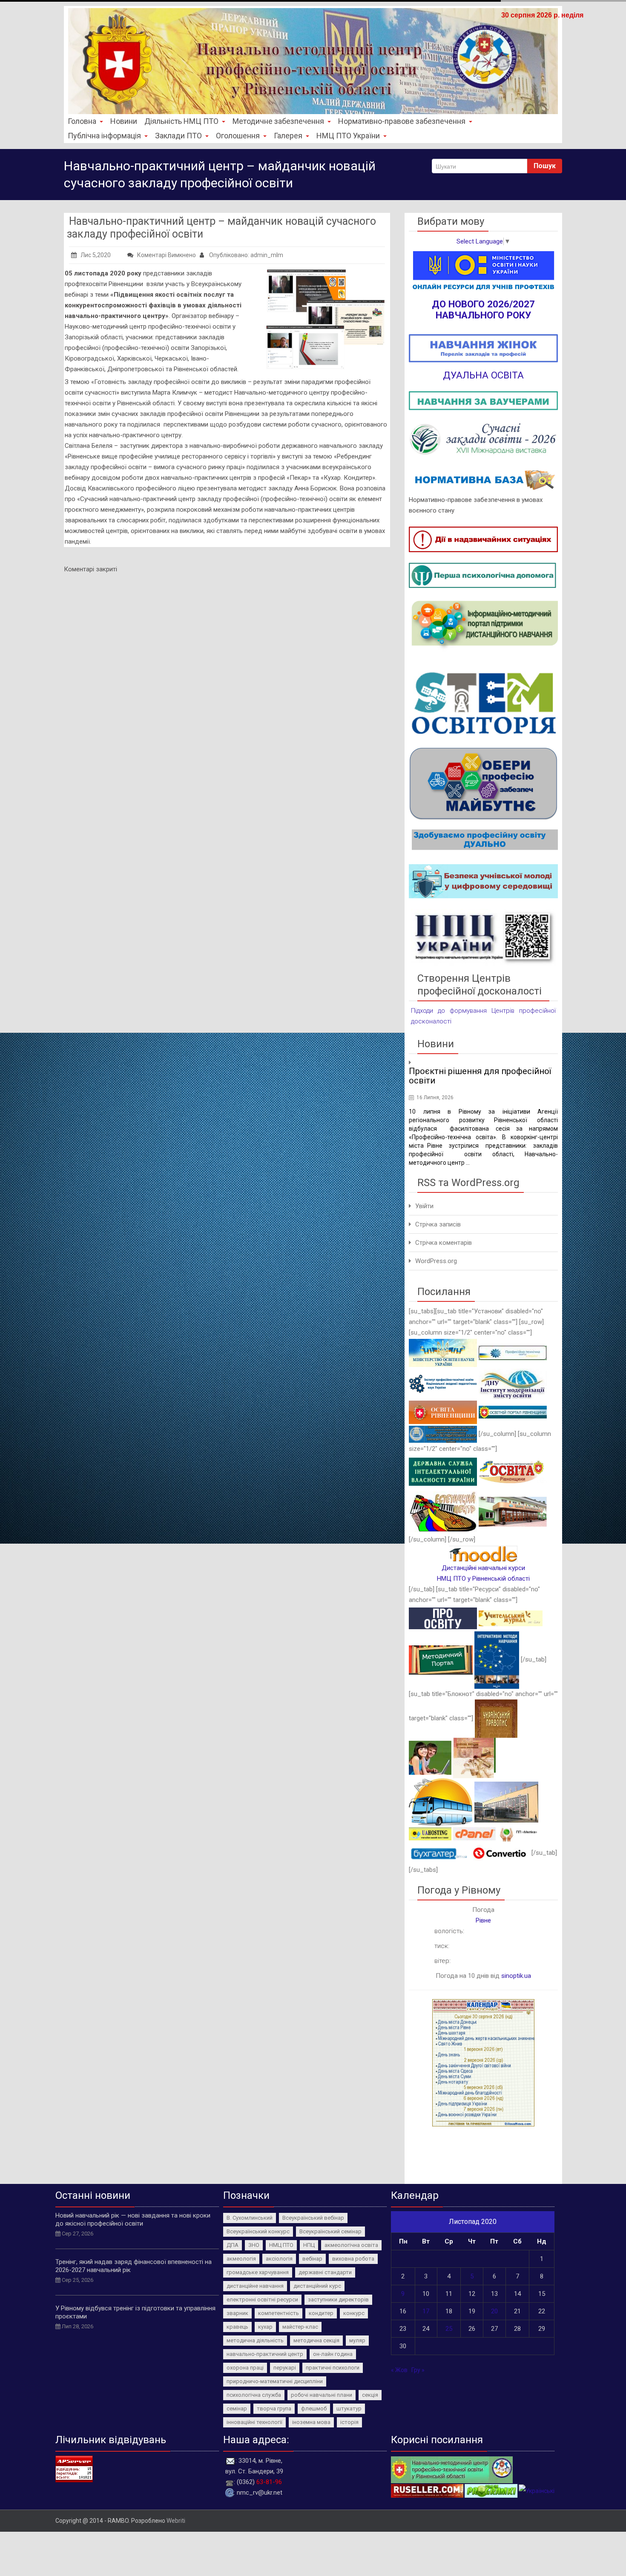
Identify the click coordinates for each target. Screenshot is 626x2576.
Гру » (418, 2370)
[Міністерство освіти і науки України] (443, 1352)
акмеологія (241, 2259)
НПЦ (309, 2245)
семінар (237, 2408)
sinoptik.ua (516, 1976)
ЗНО (254, 2245)
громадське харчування (258, 2272)
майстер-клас (300, 2327)
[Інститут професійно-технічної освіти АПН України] (443, 1383)
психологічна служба (254, 2395)
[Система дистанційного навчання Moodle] (483, 1553)
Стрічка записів (438, 1224)
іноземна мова (311, 2422)
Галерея (288, 136)
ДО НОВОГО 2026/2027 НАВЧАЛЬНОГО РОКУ (483, 309)
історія (349, 2422)
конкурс (354, 2313)
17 (426, 2311)
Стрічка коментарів (444, 1243)
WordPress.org (436, 1261)
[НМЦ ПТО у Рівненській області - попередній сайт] (452, 2469)
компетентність (279, 2313)
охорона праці (245, 2368)
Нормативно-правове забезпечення (402, 121)
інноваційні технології (254, 2422)
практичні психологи (333, 2368)
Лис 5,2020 (96, 255)
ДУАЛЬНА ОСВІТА (483, 375)
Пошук (545, 166)
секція (370, 2395)
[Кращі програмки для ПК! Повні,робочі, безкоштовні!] (403, 2490)
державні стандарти (325, 2272)
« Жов (399, 2370)
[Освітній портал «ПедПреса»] (443, 1618)
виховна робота (353, 2259)
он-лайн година (333, 2354)
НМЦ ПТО (281, 2245)
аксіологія (279, 2259)
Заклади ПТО (178, 136)
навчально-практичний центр (265, 2354)
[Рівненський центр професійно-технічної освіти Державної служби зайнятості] (513, 1511)
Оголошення (238, 136)
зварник (237, 2313)
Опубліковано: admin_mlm (246, 255)
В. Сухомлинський (250, 2218)
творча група (274, 2408)
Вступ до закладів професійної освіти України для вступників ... (474, 1076)
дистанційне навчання (255, 2286)
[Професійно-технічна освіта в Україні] (513, 1352)
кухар (265, 2327)
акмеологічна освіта (351, 2245)
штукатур (349, 2408)
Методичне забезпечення (278, 121)
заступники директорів (338, 2299)
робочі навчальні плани (322, 2395)
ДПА (233, 2245)
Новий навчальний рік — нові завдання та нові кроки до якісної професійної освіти (133, 2219)
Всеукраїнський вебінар (313, 2218)
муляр (357, 2340)
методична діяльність (255, 2340)
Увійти (424, 1206)
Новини (124, 121)
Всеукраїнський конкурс (258, 2231)
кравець (237, 2327)
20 (494, 2311)
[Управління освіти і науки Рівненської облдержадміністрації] (443, 1412)
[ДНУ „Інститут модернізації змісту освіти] (513, 1383)
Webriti (176, 2521)
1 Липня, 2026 (434, 1097)
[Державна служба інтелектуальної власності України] (443, 1471)
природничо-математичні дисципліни (275, 2381)
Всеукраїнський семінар (330, 2231)
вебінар (312, 2259)
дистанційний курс (317, 2286)
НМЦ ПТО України (348, 136)
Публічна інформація (104, 136)
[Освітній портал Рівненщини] (513, 1412)
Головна (82, 121)
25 (449, 2329)
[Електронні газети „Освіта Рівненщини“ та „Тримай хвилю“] (513, 1471)
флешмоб (314, 2408)
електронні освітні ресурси (262, 2299)
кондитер (321, 2313)
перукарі (285, 2368)
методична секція (316, 2340)
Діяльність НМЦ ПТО (181, 121)
